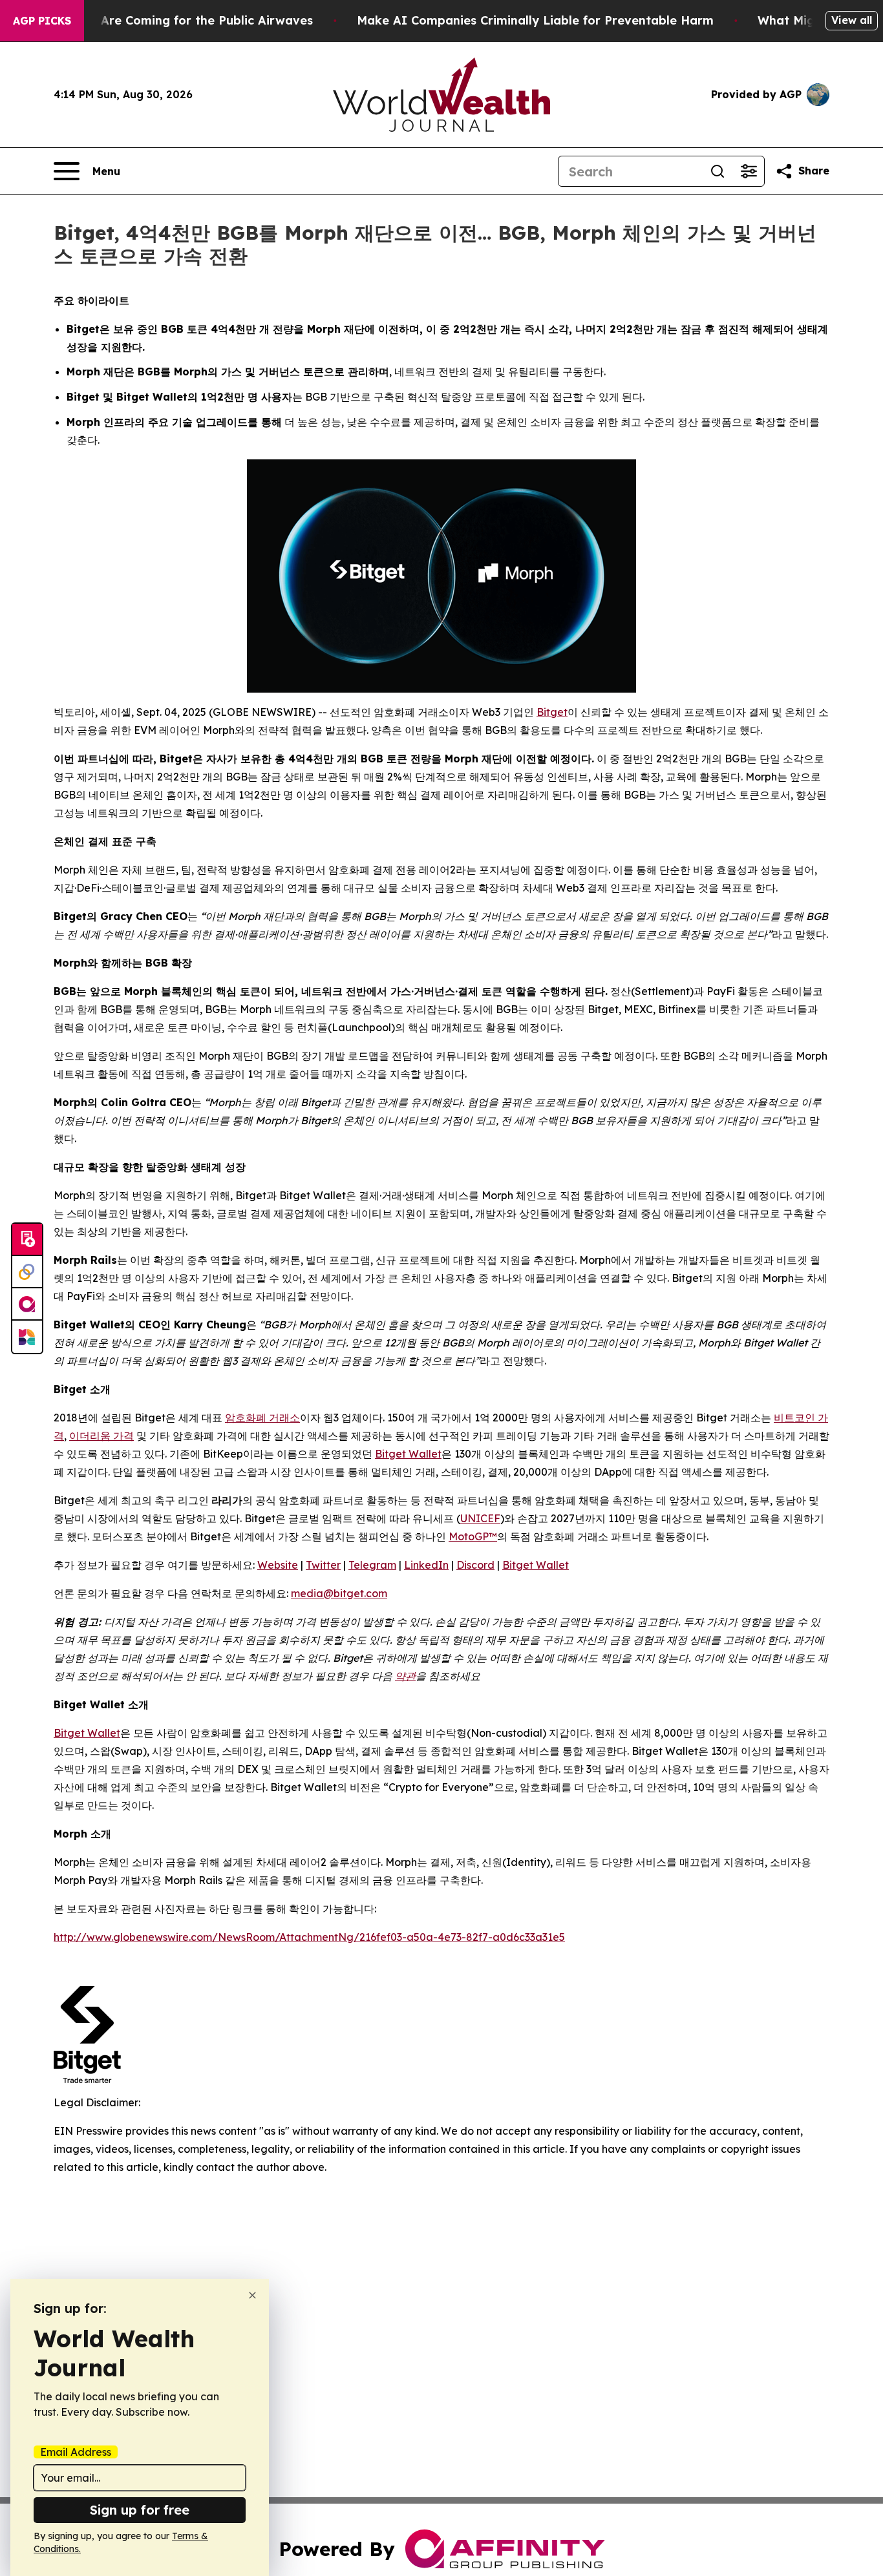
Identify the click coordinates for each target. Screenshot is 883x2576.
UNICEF (480, 1518)
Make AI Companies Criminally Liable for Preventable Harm (535, 20)
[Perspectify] (27, 1272)
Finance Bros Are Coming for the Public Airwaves (166, 20)
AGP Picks (42, 21)
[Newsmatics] (27, 1337)
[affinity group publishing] (27, 1304)
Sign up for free (140, 2510)
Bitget (552, 712)
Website (278, 1565)
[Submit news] (27, 1240)
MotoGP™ (473, 1536)
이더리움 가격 (101, 1436)
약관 (405, 1676)
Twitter (323, 1565)
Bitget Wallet (408, 1454)
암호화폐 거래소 (262, 1418)
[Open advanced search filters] (749, 171)
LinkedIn (426, 1565)
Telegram (372, 1565)
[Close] (252, 2295)
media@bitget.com (339, 1593)
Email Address (76, 2452)
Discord (475, 1565)
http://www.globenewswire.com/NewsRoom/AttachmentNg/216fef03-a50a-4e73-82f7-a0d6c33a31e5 (309, 1937)
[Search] (718, 171)
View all (852, 20)
